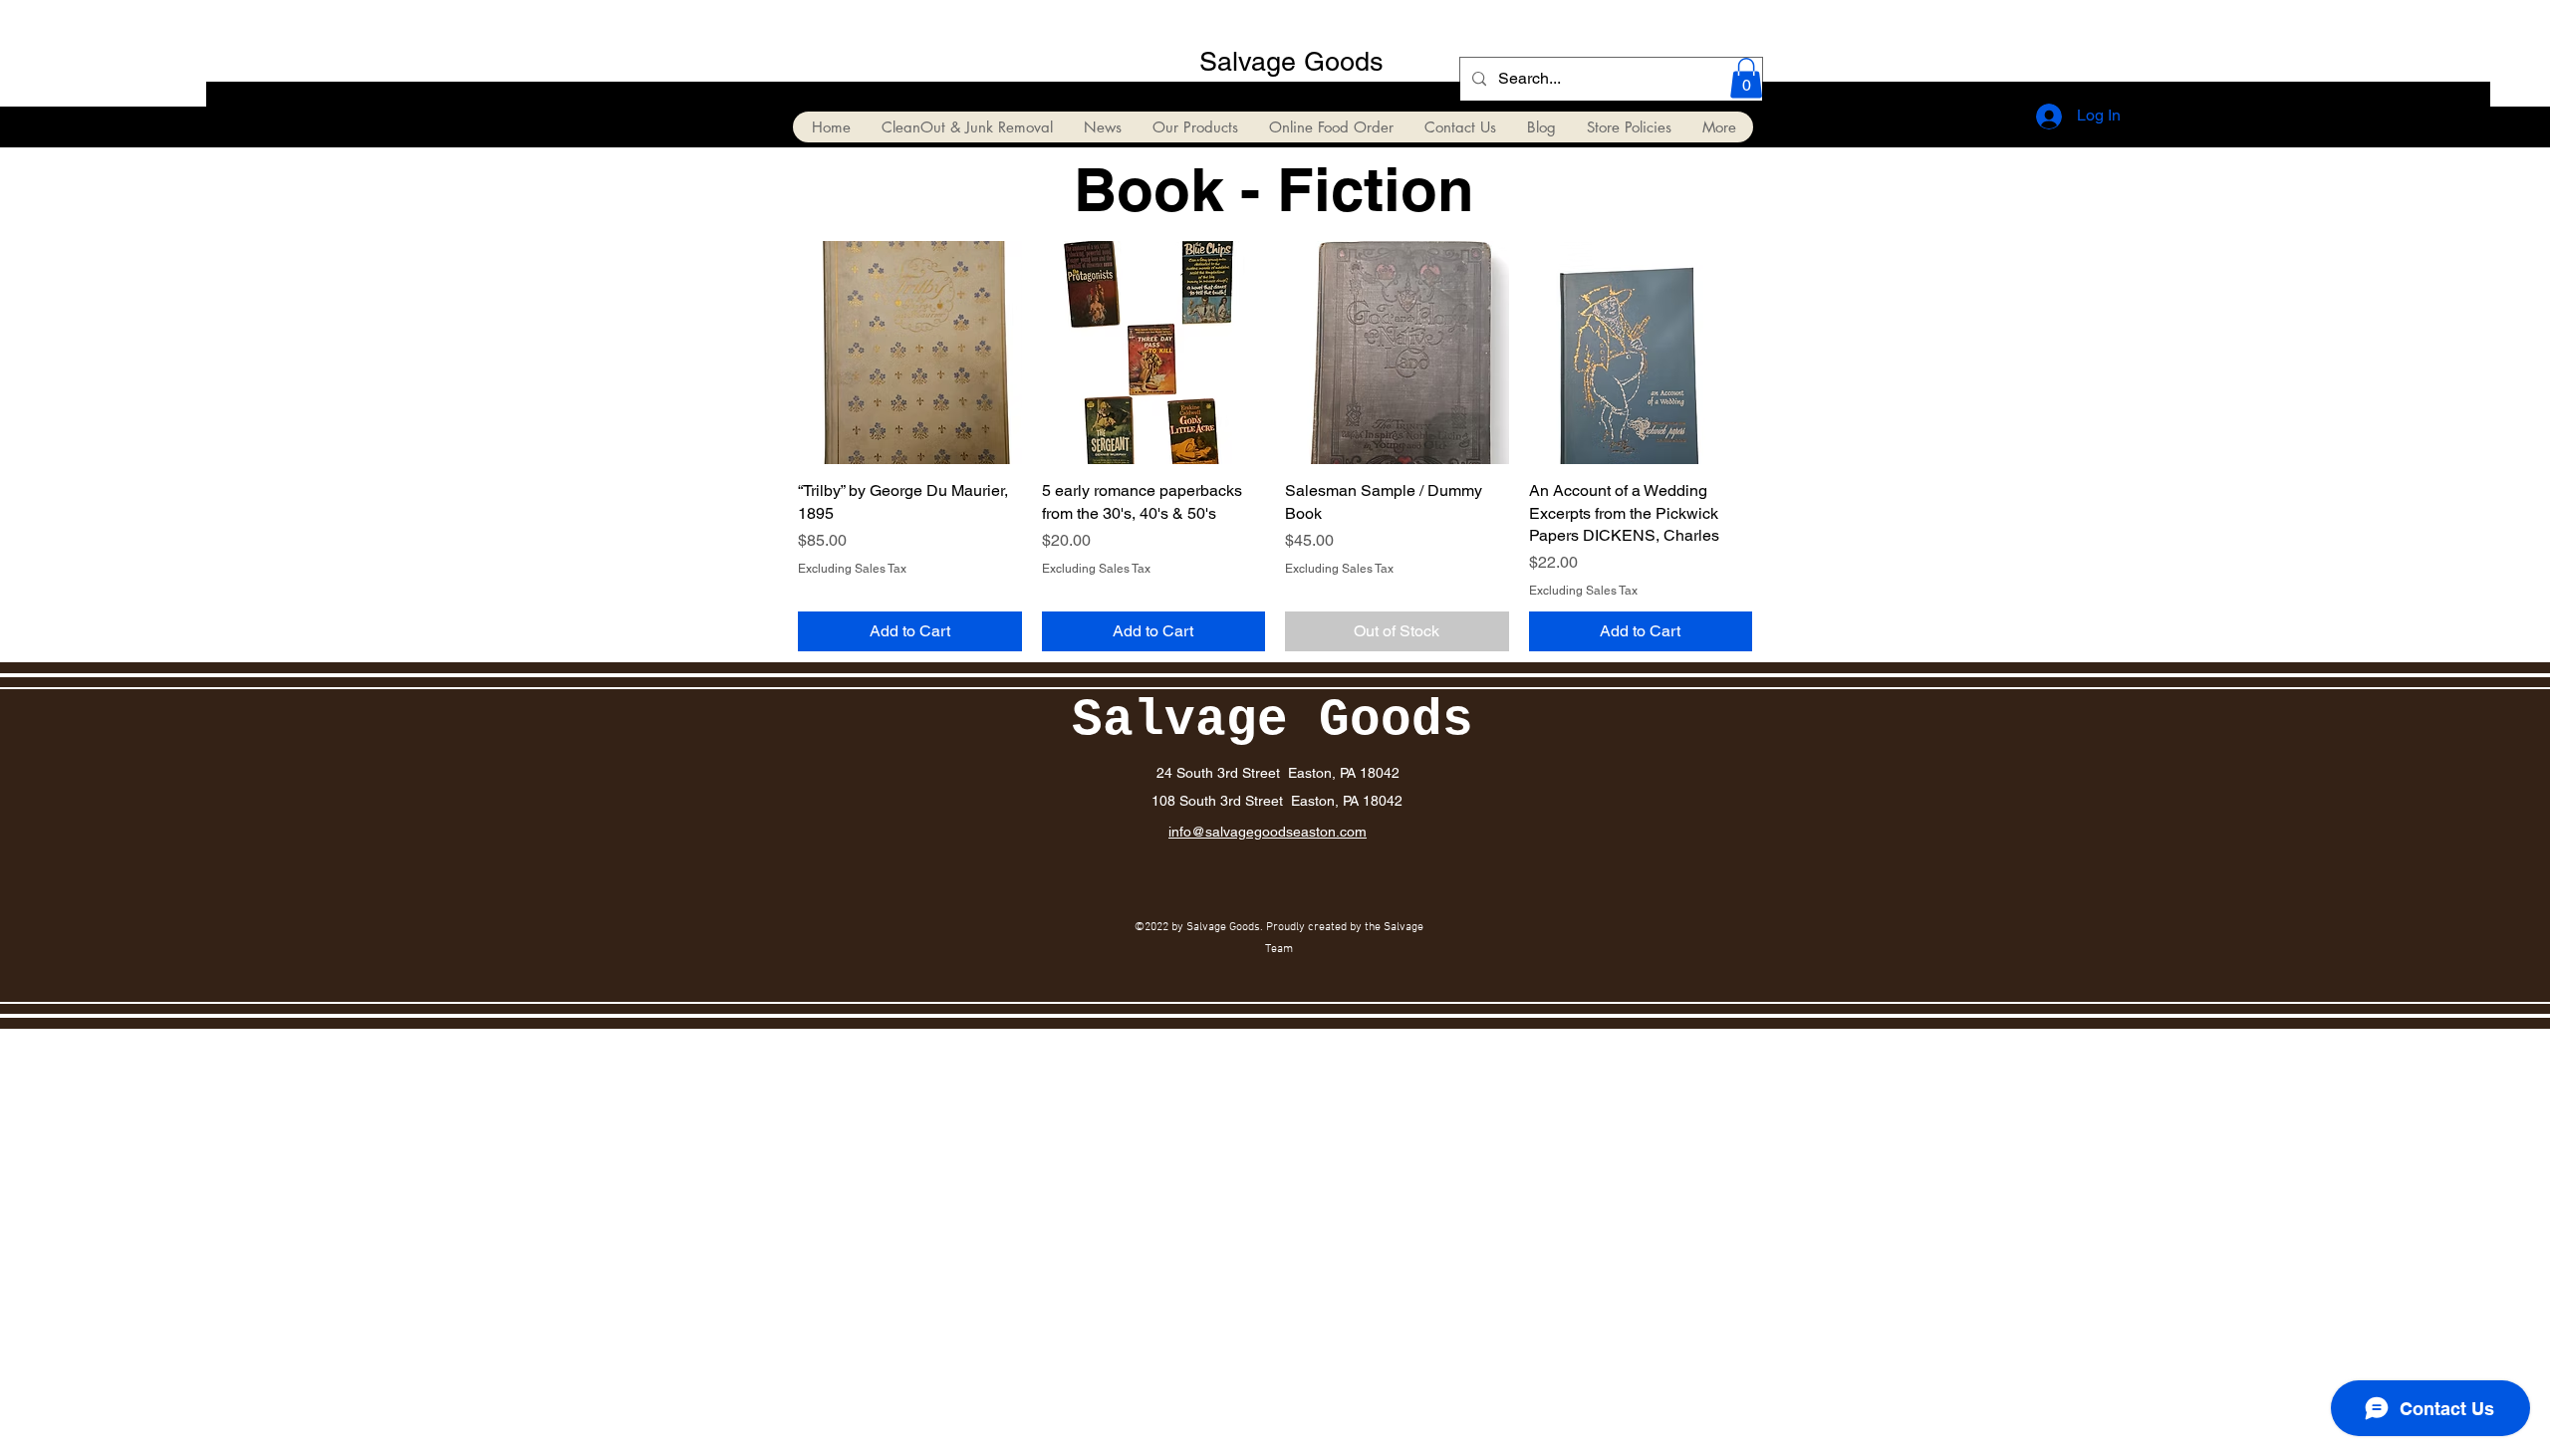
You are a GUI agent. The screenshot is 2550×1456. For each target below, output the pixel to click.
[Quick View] (910, 353)
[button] (1746, 78)
